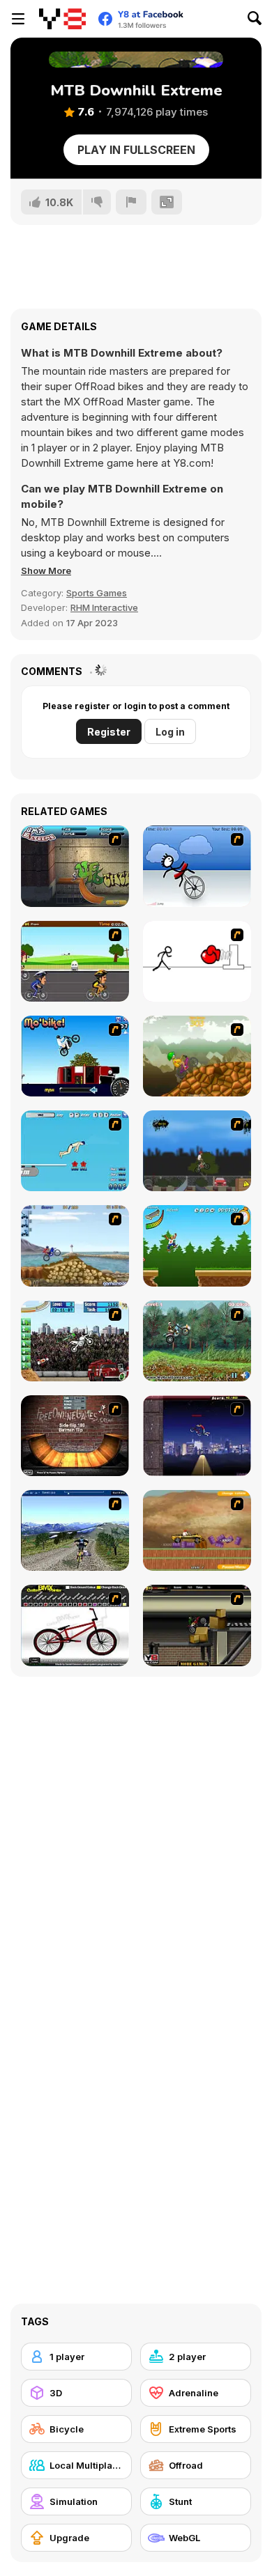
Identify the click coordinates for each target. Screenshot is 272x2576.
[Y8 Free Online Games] (62, 19)
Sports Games (97, 593)
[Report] (131, 202)
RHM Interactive (104, 607)
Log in (170, 732)
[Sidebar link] (18, 19)
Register (109, 732)
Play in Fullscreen (136, 150)
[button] (46, 571)
